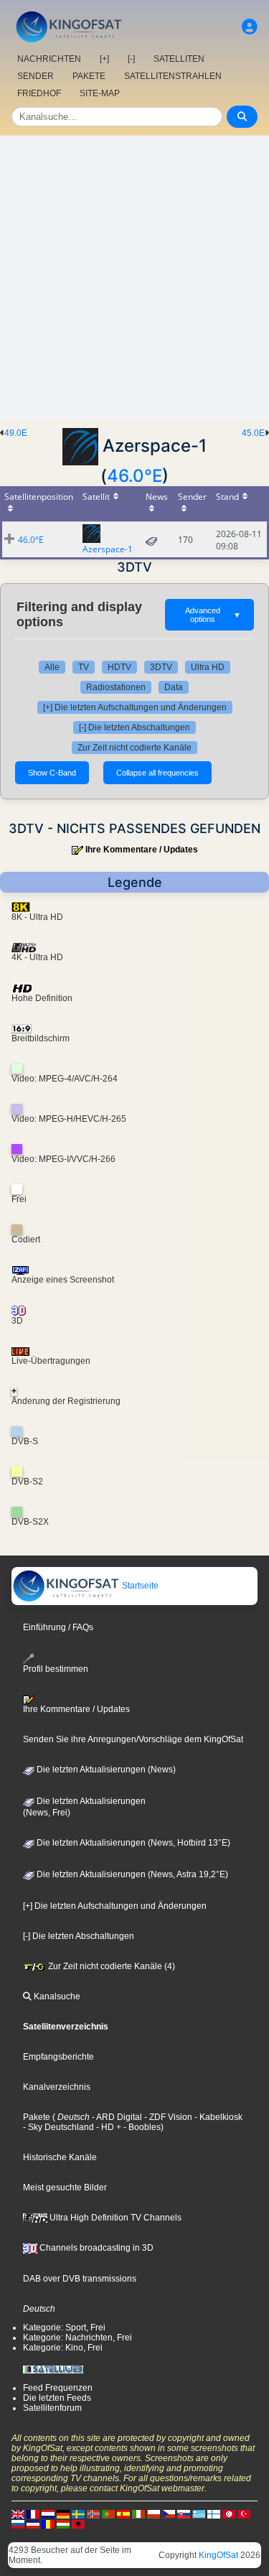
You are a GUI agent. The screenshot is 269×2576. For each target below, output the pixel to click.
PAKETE (89, 76)
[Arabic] (229, 2514)
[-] (131, 59)
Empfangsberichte (58, 2057)
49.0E (16, 433)
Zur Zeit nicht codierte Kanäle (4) (110, 1966)
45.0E (253, 433)
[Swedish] (78, 2514)
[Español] (123, 2514)
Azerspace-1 (108, 549)
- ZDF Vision (167, 2117)
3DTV (161, 667)
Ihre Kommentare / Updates (142, 850)
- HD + (108, 2127)
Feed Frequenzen (58, 2388)
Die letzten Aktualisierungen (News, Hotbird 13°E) (132, 1843)
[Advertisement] (134, 278)
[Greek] (199, 2514)
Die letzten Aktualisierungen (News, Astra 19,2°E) (131, 1874)
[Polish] (154, 2514)
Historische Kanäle (60, 2157)
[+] (104, 59)
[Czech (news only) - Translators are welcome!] (169, 2514)
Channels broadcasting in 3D (95, 2248)
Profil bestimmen (56, 1669)
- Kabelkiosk (217, 2117)
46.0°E (134, 476)
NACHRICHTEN (49, 59)
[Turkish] (244, 2514)
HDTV (119, 667)
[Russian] (18, 2524)
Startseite (139, 1586)
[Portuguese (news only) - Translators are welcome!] (108, 2514)
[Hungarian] (63, 2524)
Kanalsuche (56, 1996)
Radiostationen (116, 687)
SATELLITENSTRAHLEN (173, 76)
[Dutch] (48, 2514)
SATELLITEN (179, 59)
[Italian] (138, 2514)
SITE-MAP (100, 93)
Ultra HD (208, 667)
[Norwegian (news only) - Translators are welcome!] (93, 2514)
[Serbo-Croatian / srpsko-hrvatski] (33, 2524)
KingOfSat (218, 2555)
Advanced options (213, 615)
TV (84, 667)
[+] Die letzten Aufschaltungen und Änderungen (135, 707)
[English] (18, 2514)
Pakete (37, 2117)
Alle (52, 667)
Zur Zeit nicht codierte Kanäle (134, 748)
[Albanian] (78, 2524)
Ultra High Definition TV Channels (114, 2218)
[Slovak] (184, 2514)
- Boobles (141, 2127)
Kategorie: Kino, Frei (63, 2348)
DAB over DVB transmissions (80, 2279)
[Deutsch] (63, 2514)
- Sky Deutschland (58, 2127)
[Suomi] (214, 2514)
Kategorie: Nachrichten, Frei (77, 2338)
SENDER (36, 76)
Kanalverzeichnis (57, 2087)
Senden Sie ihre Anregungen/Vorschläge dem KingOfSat (133, 1739)
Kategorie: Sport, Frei (64, 2328)
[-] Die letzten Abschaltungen (134, 727)
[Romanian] (48, 2524)
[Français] (33, 2514)
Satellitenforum (52, 2408)
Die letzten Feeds (57, 2398)
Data (174, 687)
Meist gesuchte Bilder (65, 2187)
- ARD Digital (116, 2117)
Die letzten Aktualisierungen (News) (105, 1770)
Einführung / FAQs (58, 1627)
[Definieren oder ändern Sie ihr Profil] (250, 27)
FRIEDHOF (39, 93)
